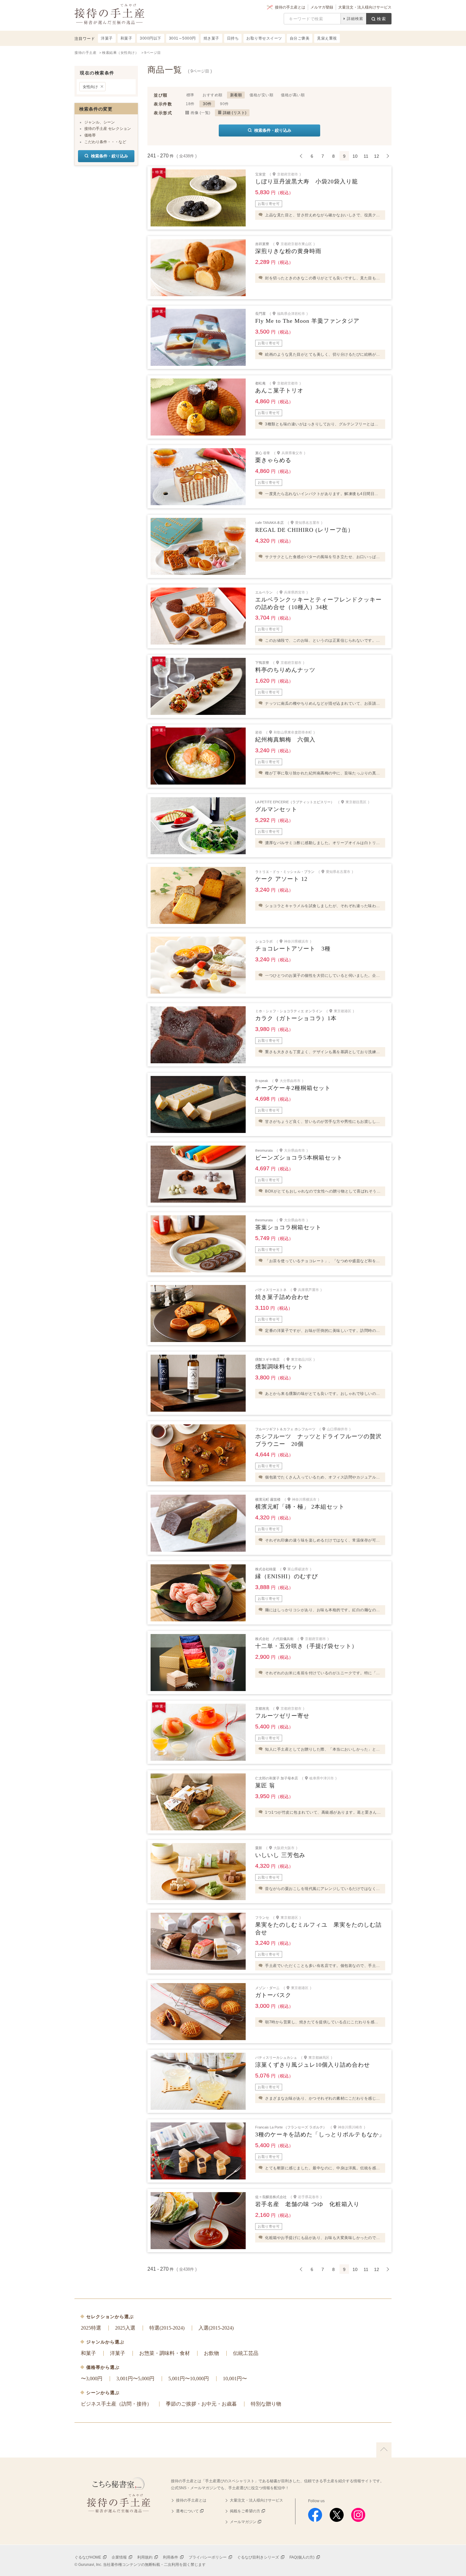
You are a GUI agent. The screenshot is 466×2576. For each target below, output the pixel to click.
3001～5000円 (182, 38)
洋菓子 (118, 2353)
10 (355, 156)
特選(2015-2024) (167, 2328)
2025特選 (91, 2328)
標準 (190, 95)
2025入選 (125, 2328)
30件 (207, 104)
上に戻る (384, 2450)
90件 (224, 104)
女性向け (90, 87)
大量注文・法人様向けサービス (365, 7)
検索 (382, 19)
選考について (187, 2511)
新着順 (236, 95)
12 (377, 156)
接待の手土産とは (290, 7)
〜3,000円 (92, 2379)
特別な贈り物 (266, 2404)
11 (366, 156)
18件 (190, 104)
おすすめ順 (213, 95)
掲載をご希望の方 (245, 2511)
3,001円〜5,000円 (135, 2379)
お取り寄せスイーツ (264, 38)
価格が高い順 (293, 95)
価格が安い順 (261, 95)
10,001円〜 (235, 2379)
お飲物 (211, 2353)
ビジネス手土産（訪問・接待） (116, 2404)
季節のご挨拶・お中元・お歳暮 (201, 2404)
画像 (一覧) (201, 113)
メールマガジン (243, 2522)
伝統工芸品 (246, 2353)
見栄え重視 (327, 38)
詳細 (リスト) (235, 113)
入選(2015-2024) (216, 2328)
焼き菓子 (211, 38)
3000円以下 (151, 38)
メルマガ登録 (322, 7)
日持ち (233, 38)
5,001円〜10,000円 (189, 2379)
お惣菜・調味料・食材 (165, 2353)
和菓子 (88, 2353)
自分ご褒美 (300, 38)
